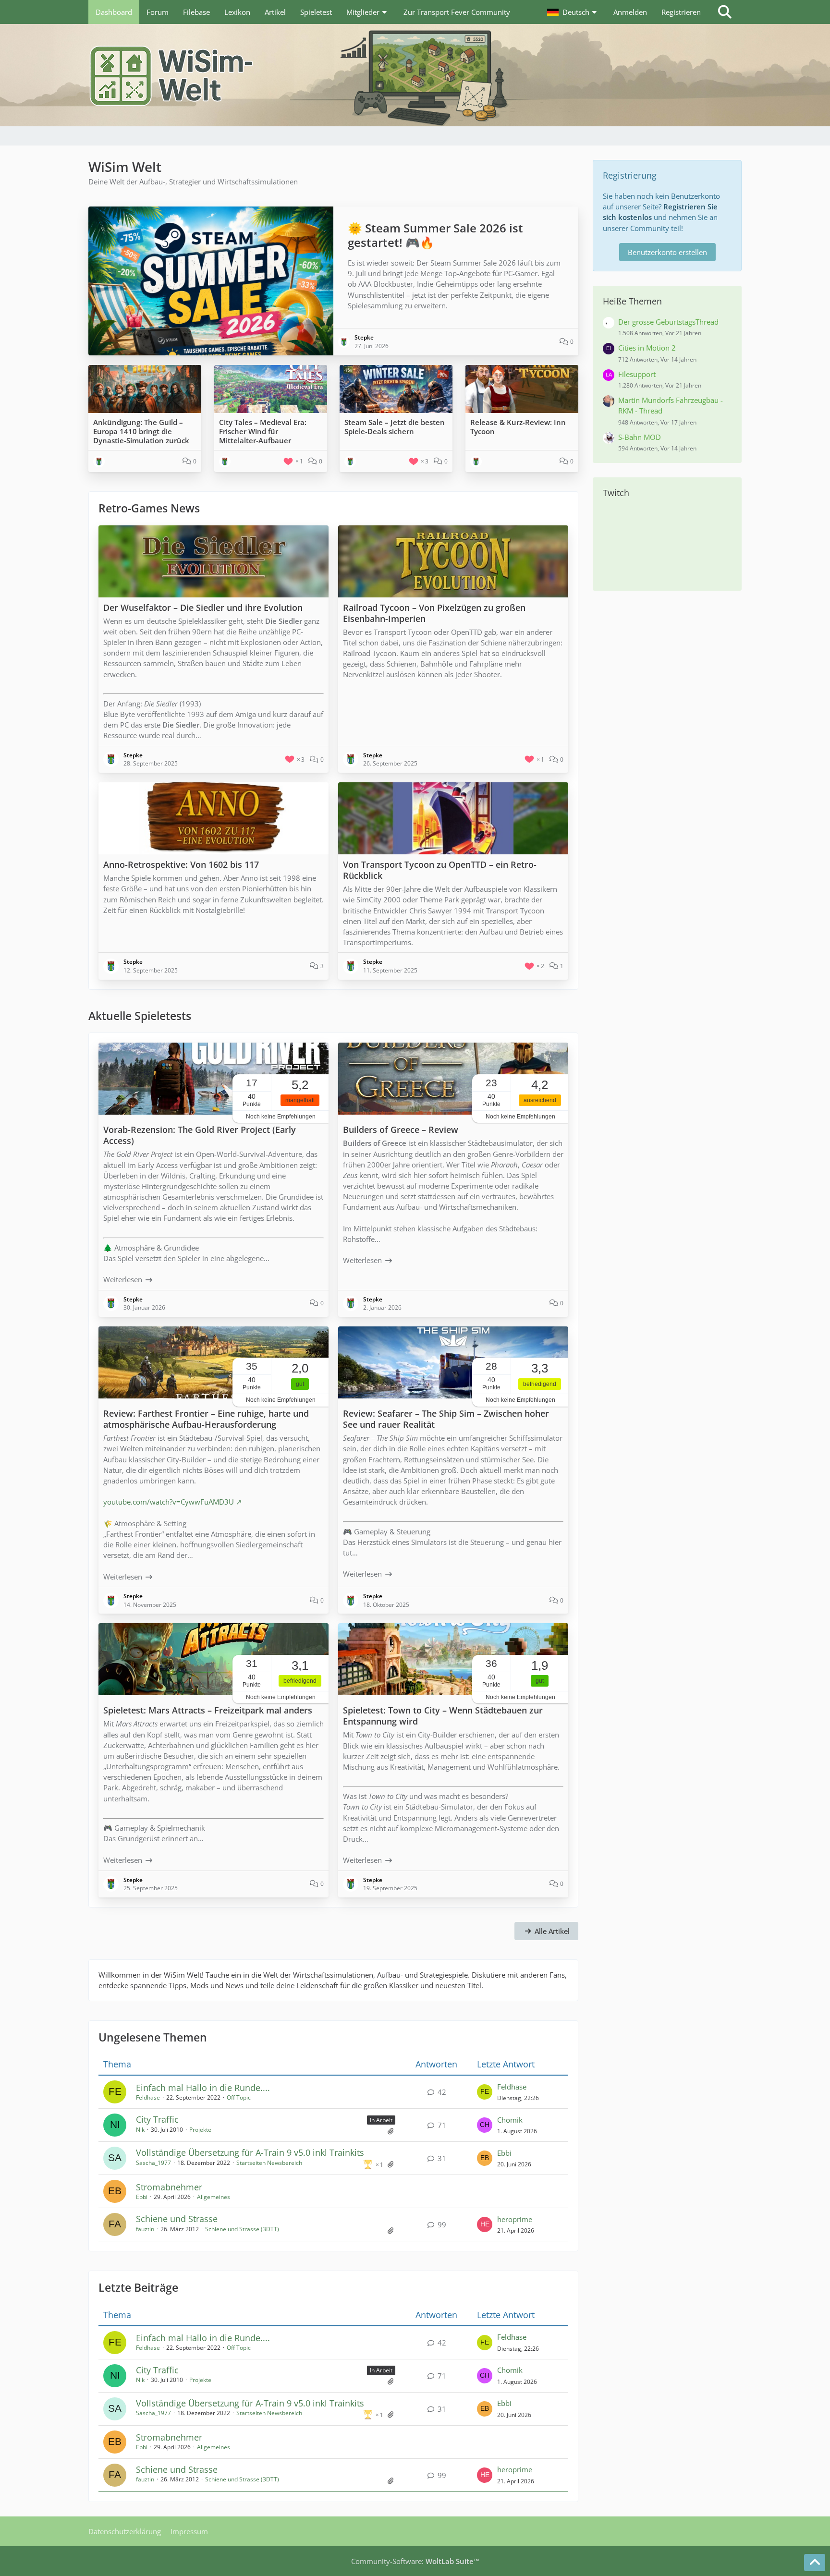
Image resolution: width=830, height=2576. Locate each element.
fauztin (145, 2229)
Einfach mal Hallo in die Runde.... (203, 2088)
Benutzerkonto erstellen (667, 252)
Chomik (510, 2120)
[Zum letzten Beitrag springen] (485, 2092)
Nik (140, 2130)
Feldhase (148, 2097)
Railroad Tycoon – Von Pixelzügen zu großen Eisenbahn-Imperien (434, 613)
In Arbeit (381, 2120)
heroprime (515, 2219)
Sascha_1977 (153, 2163)
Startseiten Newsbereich (269, 2163)
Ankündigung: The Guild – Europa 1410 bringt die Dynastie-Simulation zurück (141, 431)
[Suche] (725, 12)
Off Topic (239, 2097)
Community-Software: (415, 2561)
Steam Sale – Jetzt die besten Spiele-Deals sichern (395, 427)
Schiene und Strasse (177, 2219)
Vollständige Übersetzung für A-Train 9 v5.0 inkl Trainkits (250, 2152)
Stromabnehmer (169, 2187)
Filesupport (637, 374)
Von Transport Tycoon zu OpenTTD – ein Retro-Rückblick (440, 870)
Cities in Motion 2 (647, 348)
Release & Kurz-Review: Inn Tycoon (518, 427)
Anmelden (630, 12)
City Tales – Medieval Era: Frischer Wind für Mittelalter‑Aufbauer (263, 431)
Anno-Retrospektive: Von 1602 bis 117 (181, 864)
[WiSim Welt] (415, 75)
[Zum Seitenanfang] (815, 2563)
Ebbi (504, 2153)
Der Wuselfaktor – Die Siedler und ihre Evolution (203, 608)
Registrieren (681, 12)
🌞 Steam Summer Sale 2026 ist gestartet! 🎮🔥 (435, 235)
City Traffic (157, 2119)
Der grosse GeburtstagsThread (668, 322)
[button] (573, 12)
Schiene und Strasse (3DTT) (242, 2229)
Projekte (200, 2130)
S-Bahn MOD (640, 437)
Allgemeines (214, 2197)
